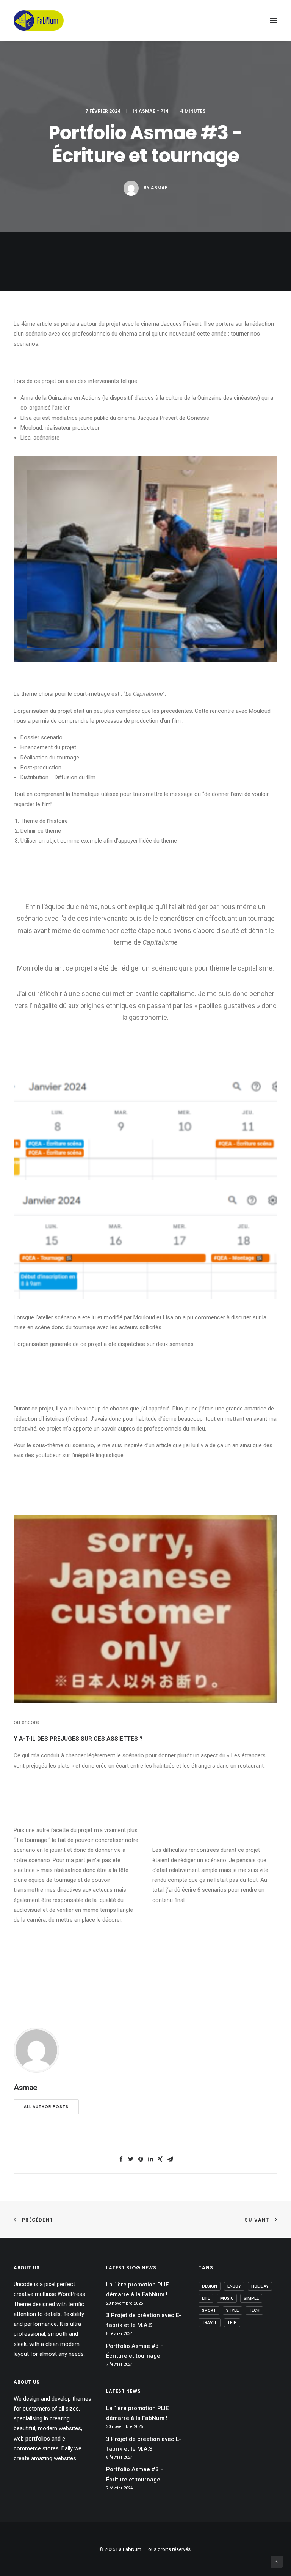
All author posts (46, 2107)
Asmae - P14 (154, 111)
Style (232, 2311)
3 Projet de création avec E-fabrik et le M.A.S (144, 2320)
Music (227, 2298)
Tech (254, 2311)
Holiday (260, 2286)
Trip (232, 2323)
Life (206, 2298)
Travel (210, 2323)
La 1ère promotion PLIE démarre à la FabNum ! (137, 2289)
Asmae (159, 188)
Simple (251, 2298)
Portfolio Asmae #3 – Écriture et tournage (135, 2351)
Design (210, 2286)
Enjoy (234, 2286)
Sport (209, 2311)
